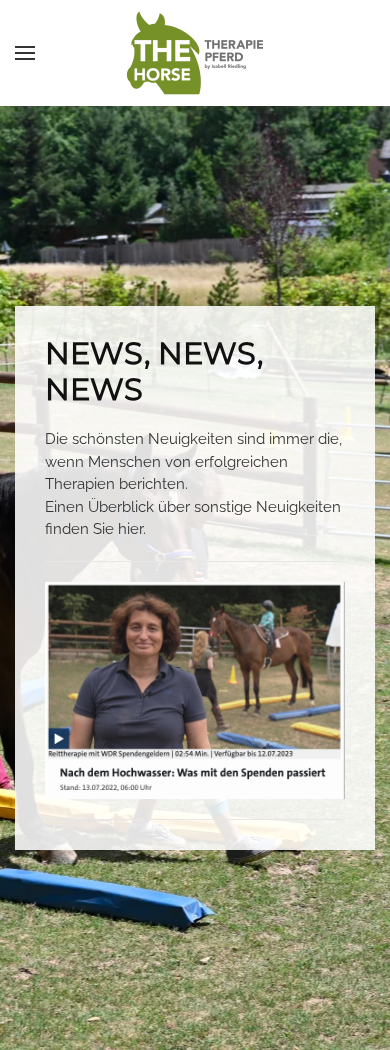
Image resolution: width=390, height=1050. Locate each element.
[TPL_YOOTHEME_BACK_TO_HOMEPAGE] (195, 53)
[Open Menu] (25, 53)
